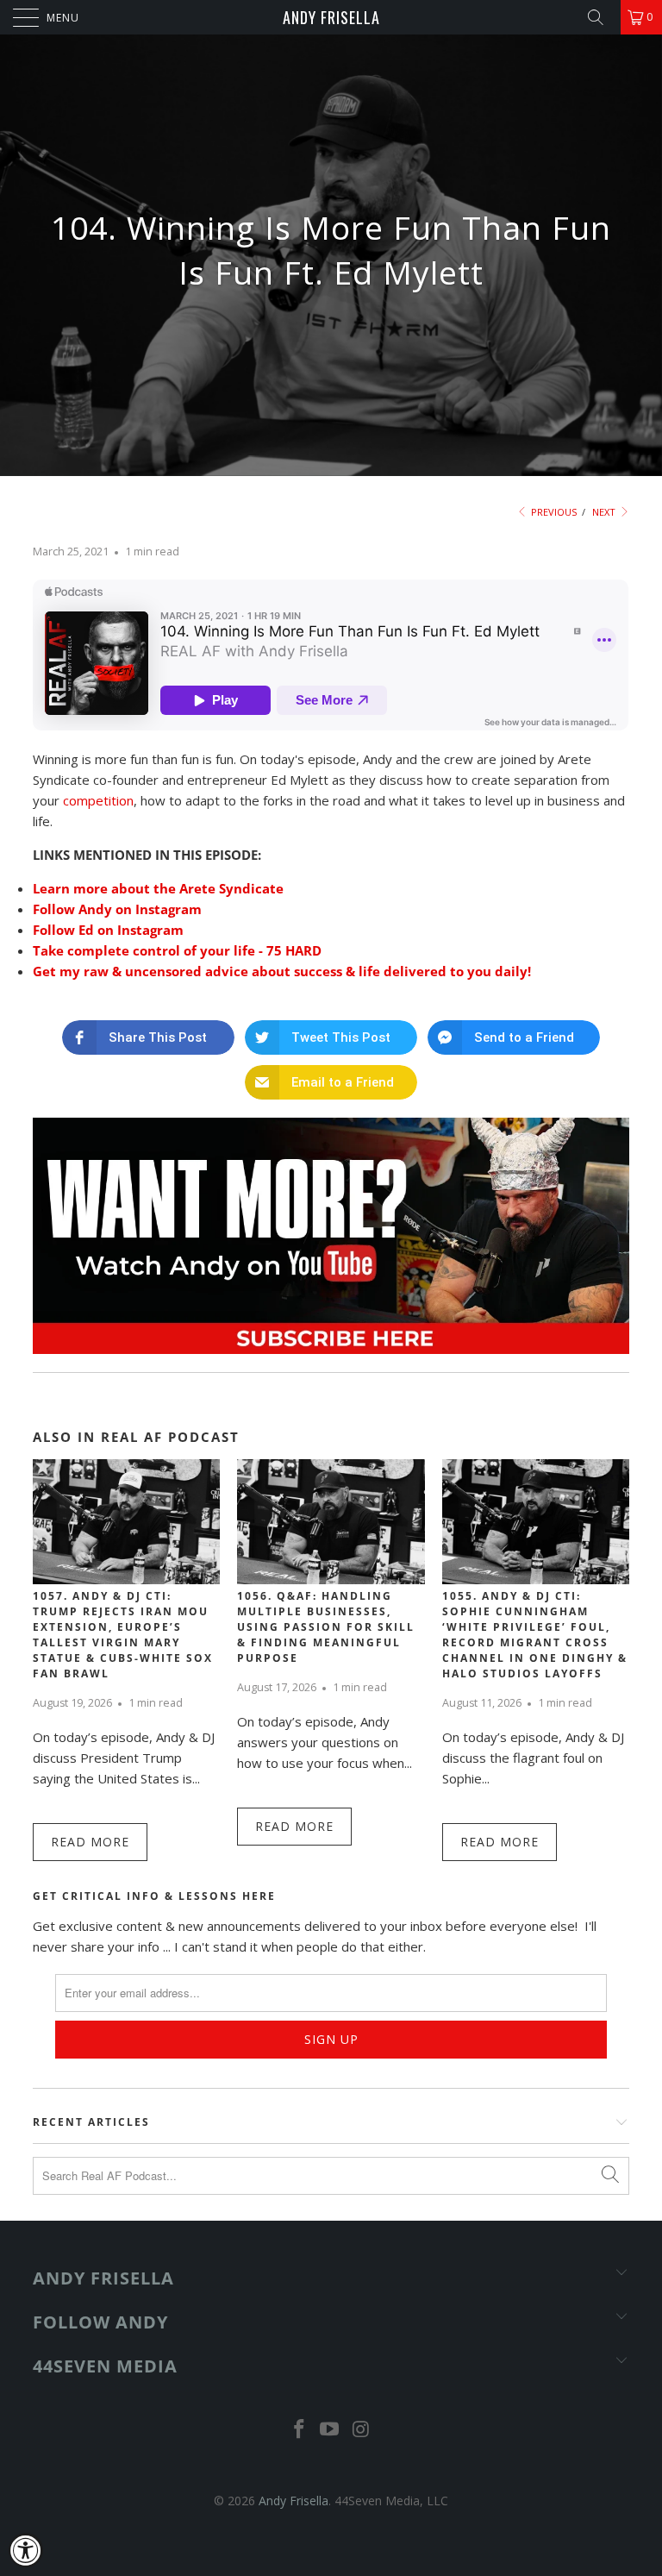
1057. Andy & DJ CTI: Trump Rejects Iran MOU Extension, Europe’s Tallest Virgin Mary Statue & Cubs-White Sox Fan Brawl (123, 1635)
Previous (553, 512)
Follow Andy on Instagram (117, 909)
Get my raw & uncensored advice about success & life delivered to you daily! (282, 971)
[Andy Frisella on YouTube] (330, 2430)
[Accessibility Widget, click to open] (26, 2550)
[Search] (602, 17)
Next (605, 512)
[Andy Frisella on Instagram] (361, 2430)
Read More (90, 1842)
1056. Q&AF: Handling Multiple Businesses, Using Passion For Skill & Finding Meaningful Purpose (326, 1627)
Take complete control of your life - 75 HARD (177, 950)
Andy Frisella (331, 17)
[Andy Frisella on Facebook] (299, 2430)
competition (98, 800)
